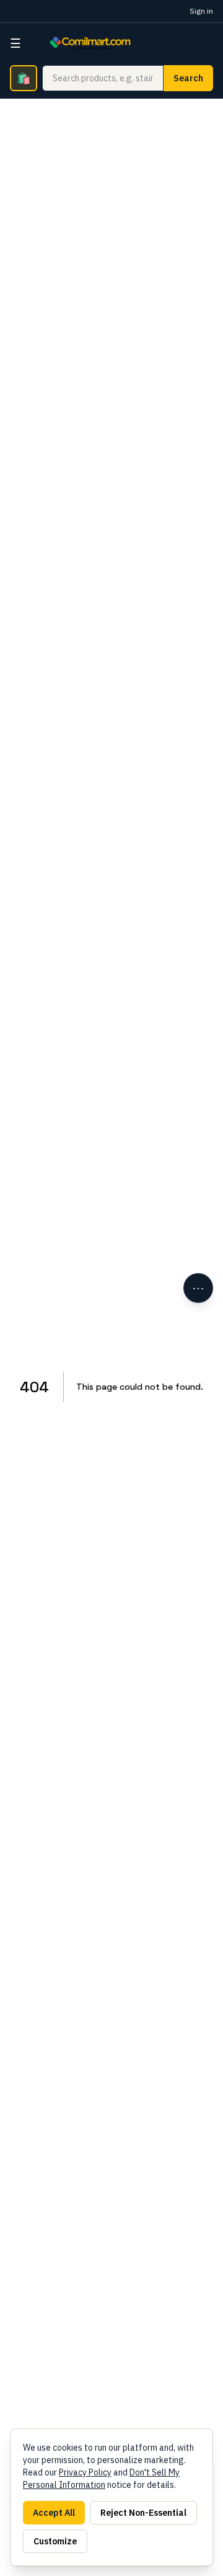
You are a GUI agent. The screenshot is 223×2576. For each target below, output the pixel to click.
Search (188, 78)
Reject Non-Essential (143, 2513)
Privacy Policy (85, 2472)
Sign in (201, 11)
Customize (55, 2541)
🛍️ (24, 78)
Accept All (54, 2513)
